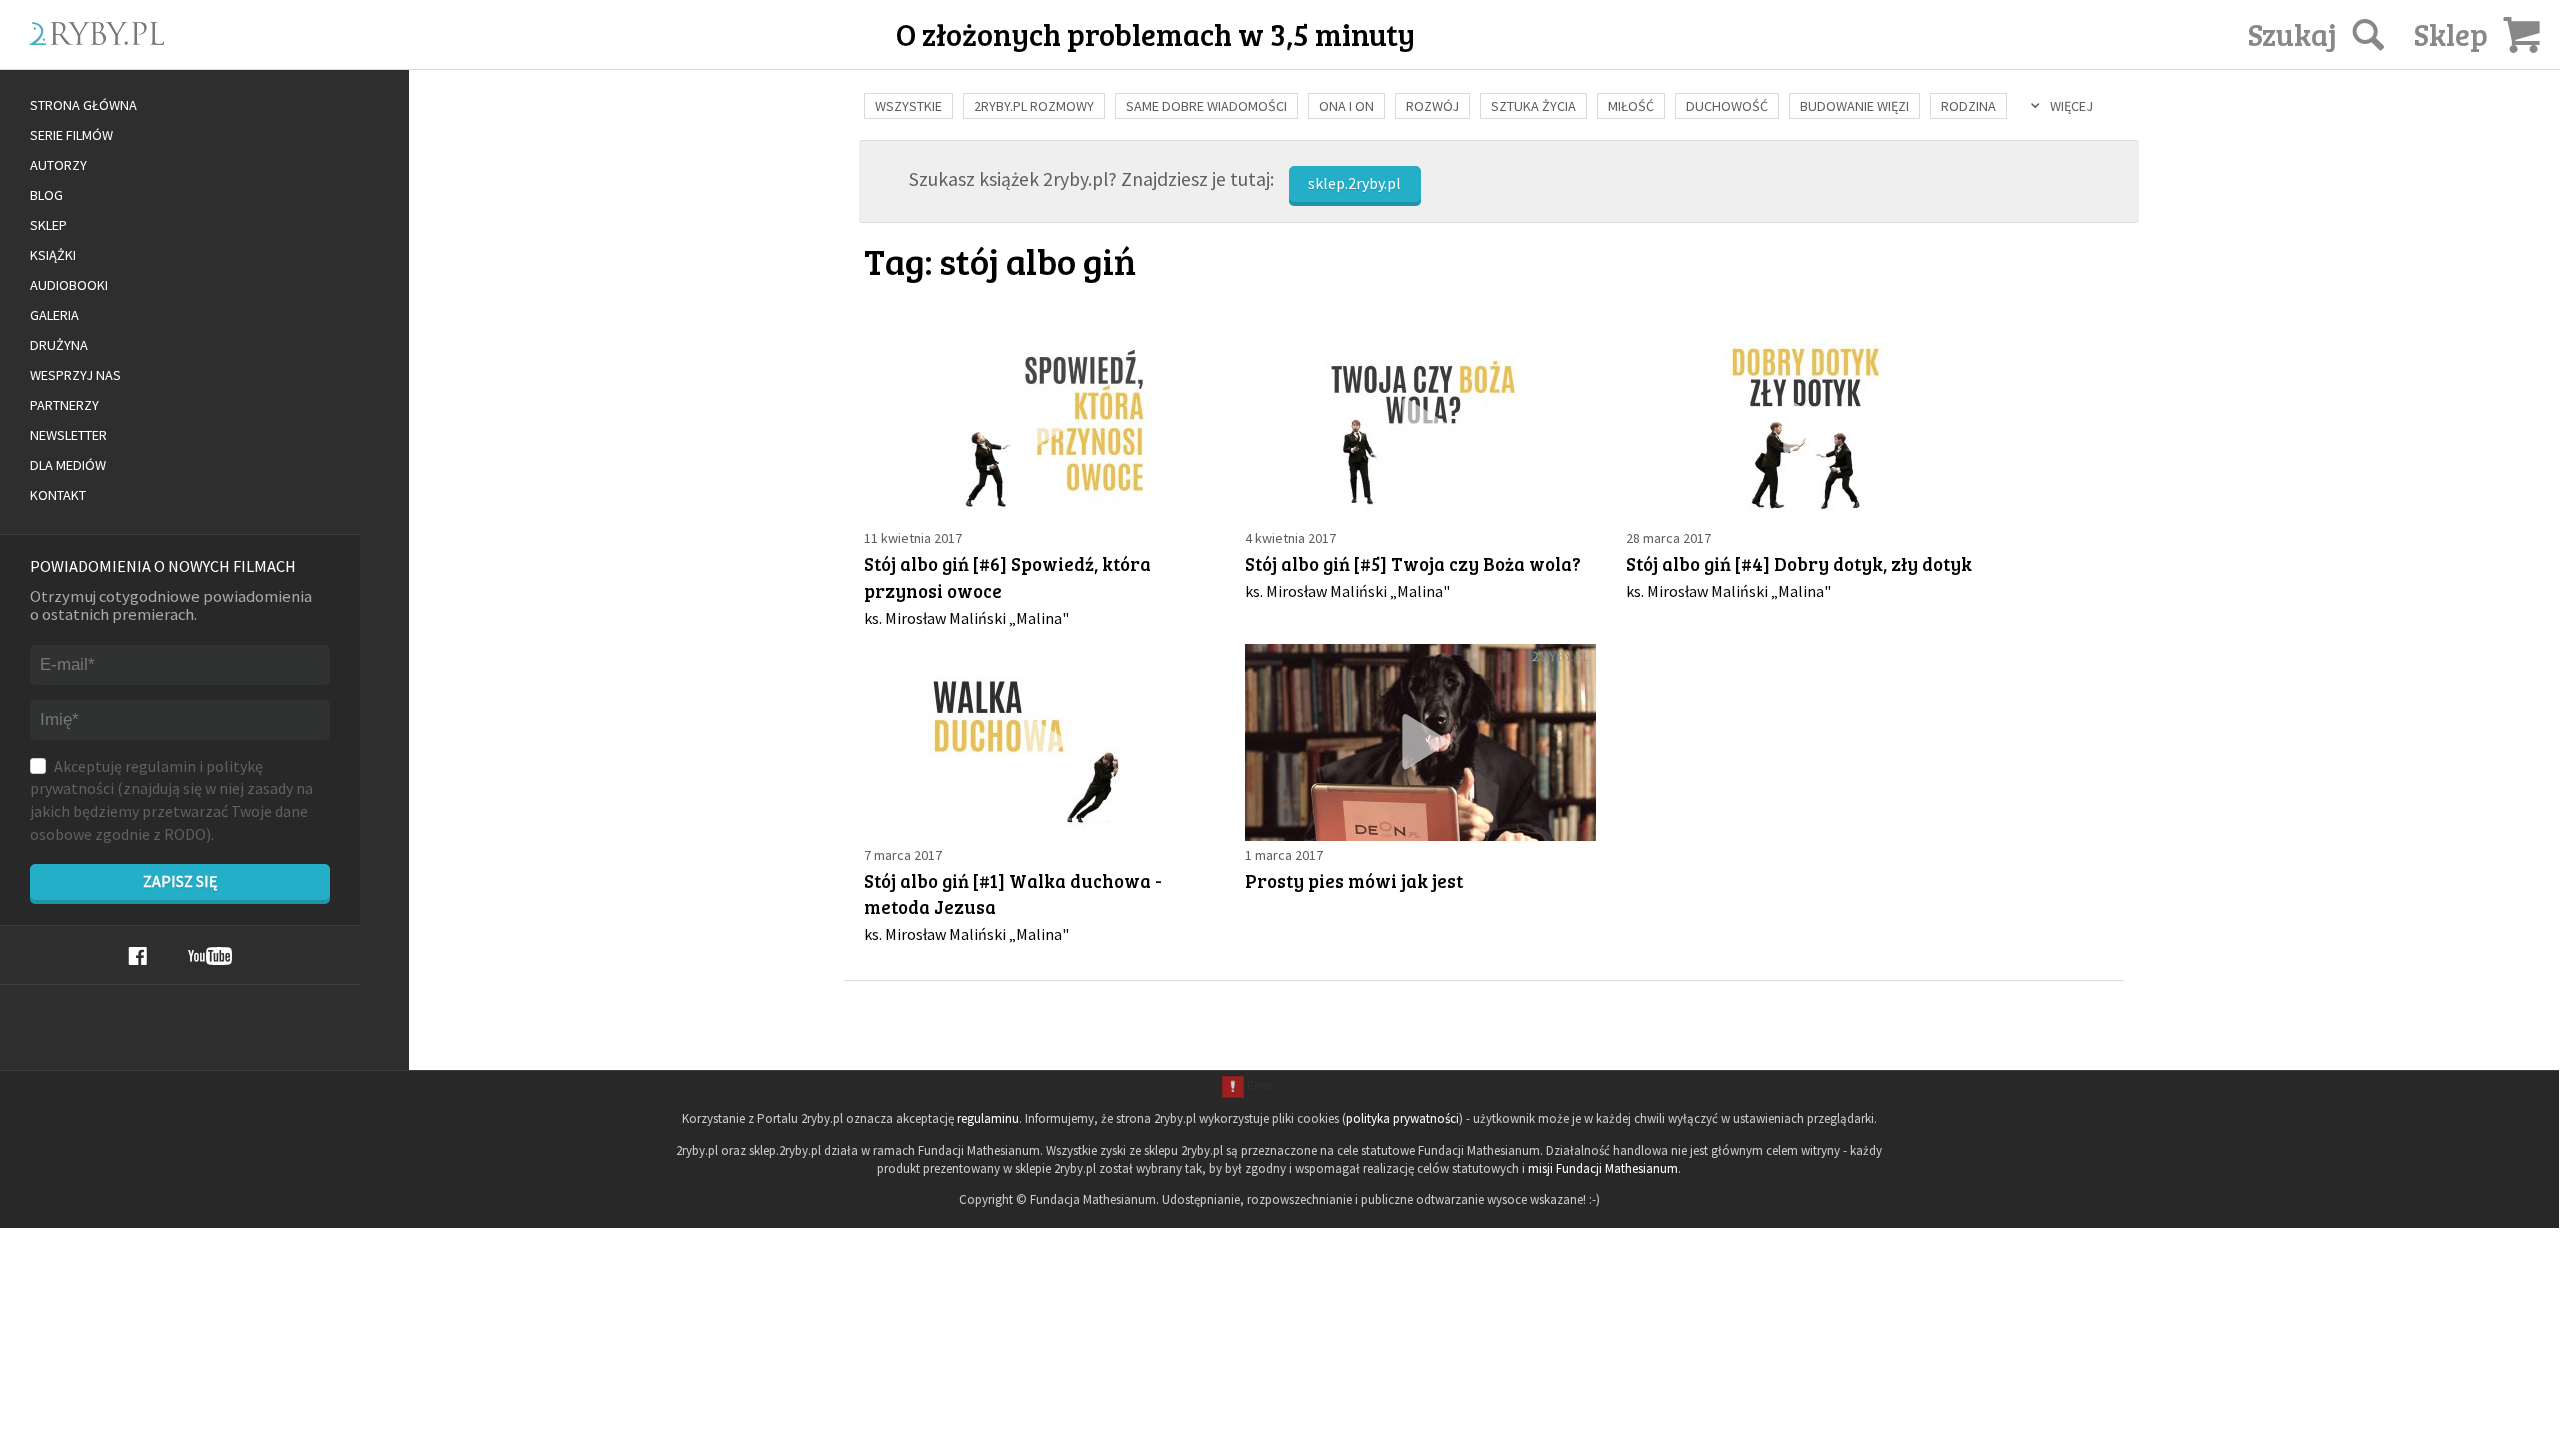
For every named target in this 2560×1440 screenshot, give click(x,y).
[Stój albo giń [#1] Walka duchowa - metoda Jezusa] (1039, 742)
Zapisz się (180, 881)
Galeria (54, 315)
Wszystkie (908, 106)
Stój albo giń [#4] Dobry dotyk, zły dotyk (1799, 563)
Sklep (48, 225)
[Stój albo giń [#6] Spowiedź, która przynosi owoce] (1039, 425)
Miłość (1631, 106)
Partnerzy (64, 405)
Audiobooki (69, 285)
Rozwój (1432, 106)
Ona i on (1346, 106)
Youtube (210, 956)
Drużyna (59, 345)
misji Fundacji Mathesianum (1603, 1168)
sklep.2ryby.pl (1354, 183)
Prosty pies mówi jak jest (1354, 880)
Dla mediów (68, 465)
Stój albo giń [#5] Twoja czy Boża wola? (1413, 563)
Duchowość (1727, 106)
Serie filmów (71, 135)
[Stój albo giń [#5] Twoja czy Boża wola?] (1420, 425)
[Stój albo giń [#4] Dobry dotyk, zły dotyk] (1801, 425)
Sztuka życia (1533, 106)
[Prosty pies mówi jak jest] (1420, 742)
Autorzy (58, 165)
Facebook (137, 956)
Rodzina (1968, 106)
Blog (46, 195)
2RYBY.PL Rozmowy (1034, 106)
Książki (53, 255)
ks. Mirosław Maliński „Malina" (966, 618)
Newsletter (68, 435)
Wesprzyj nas (75, 375)
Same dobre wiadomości (1206, 106)
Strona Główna (83, 105)
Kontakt (58, 495)
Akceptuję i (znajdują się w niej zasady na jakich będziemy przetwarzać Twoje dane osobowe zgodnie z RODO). (171, 800)
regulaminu (988, 1118)
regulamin (160, 766)
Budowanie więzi (1854, 106)
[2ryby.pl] (260, 57)
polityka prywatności (1402, 1118)
